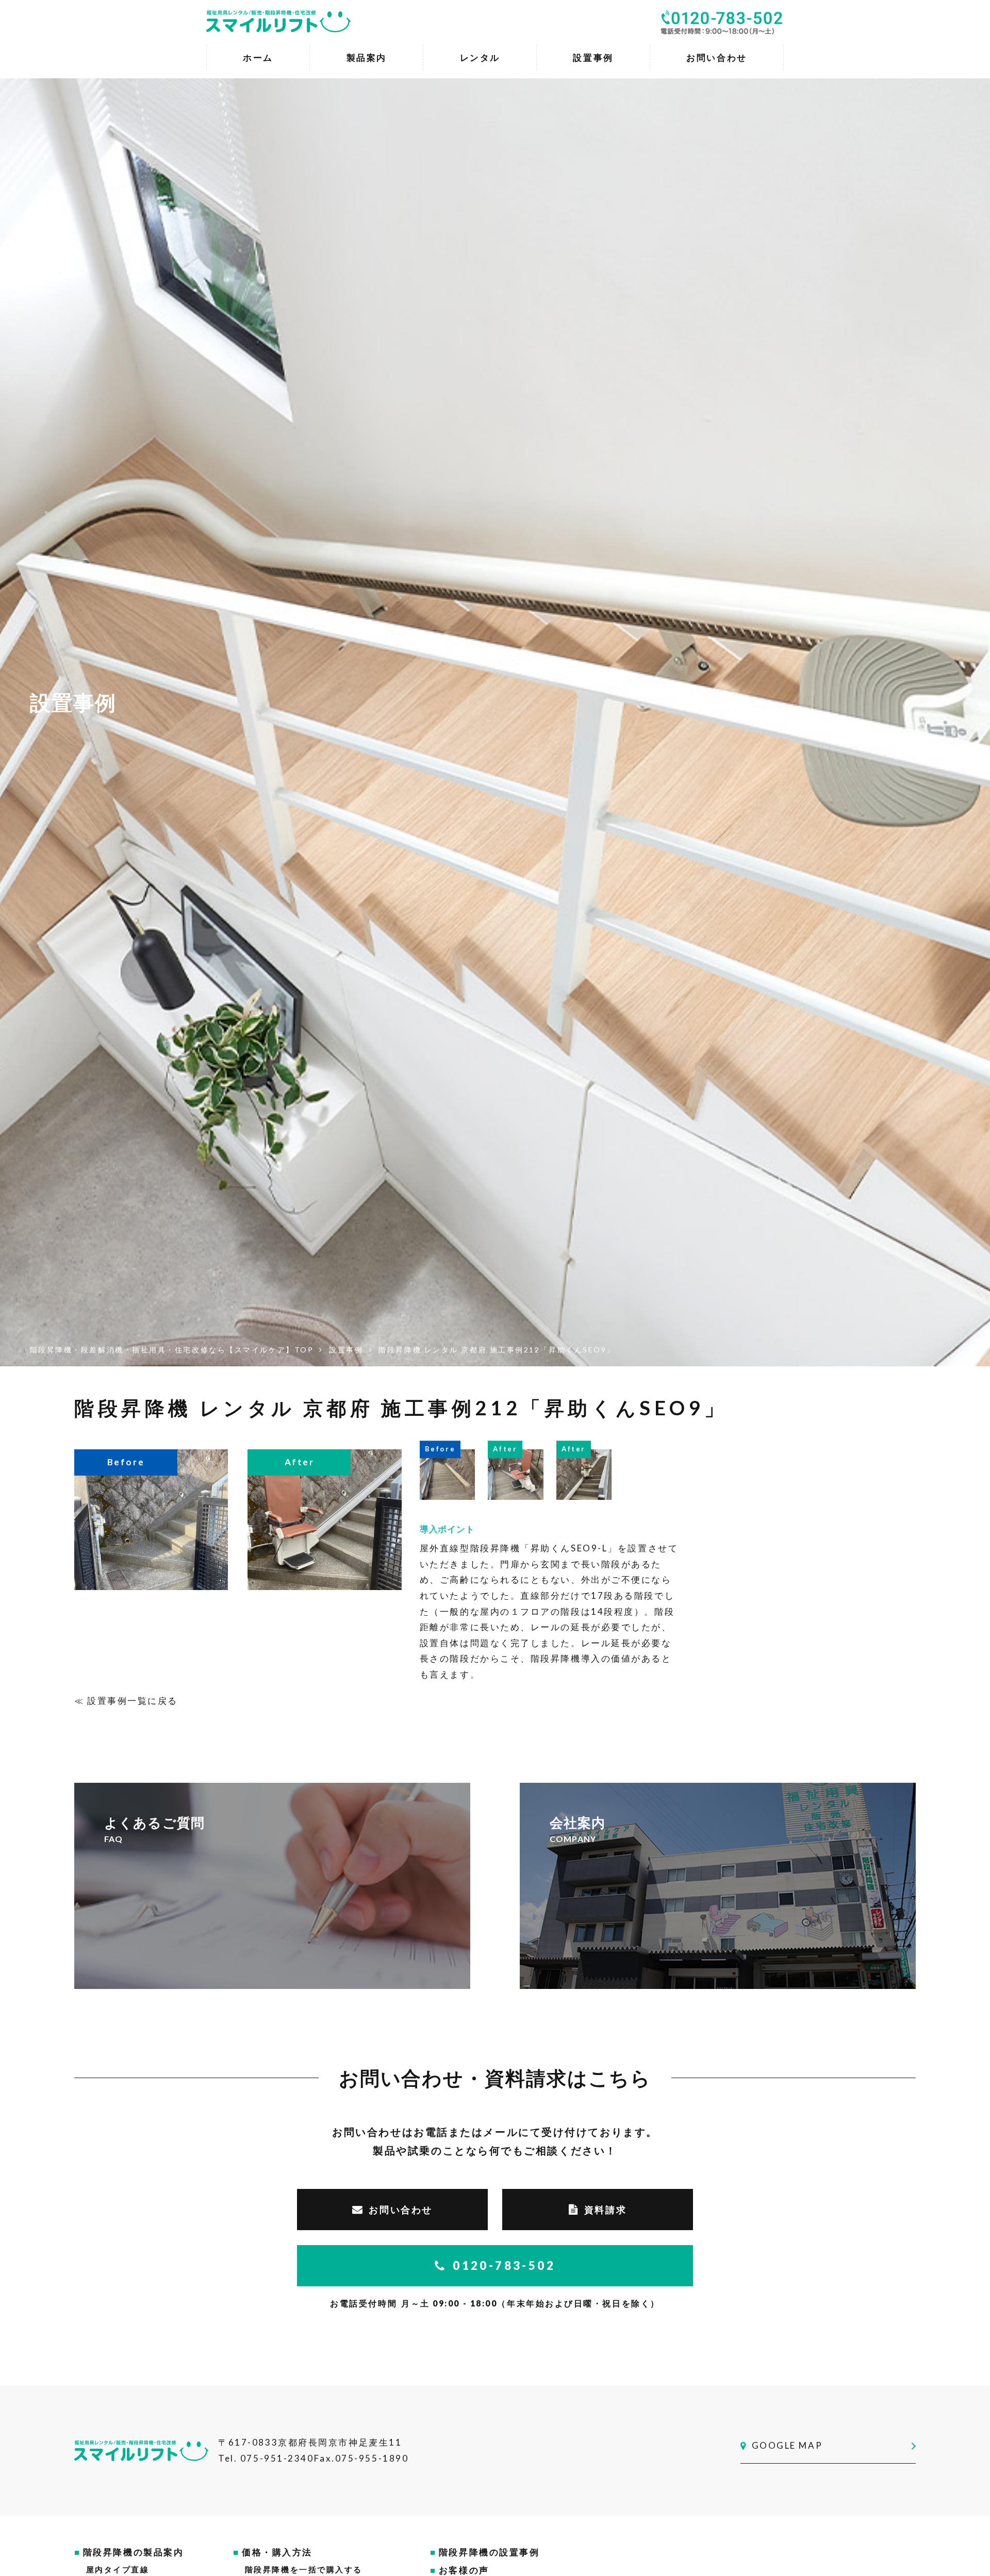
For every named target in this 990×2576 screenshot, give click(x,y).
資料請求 (605, 2210)
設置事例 (593, 57)
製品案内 (367, 57)
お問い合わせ (400, 2210)
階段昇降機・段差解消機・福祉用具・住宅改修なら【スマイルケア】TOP (172, 1350)
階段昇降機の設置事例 (489, 2552)
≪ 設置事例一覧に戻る (126, 1701)
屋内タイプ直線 (118, 2569)
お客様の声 (464, 2570)
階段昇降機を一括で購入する (304, 2569)
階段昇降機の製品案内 (134, 2552)
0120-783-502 (504, 2265)
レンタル (480, 57)
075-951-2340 (277, 2458)
